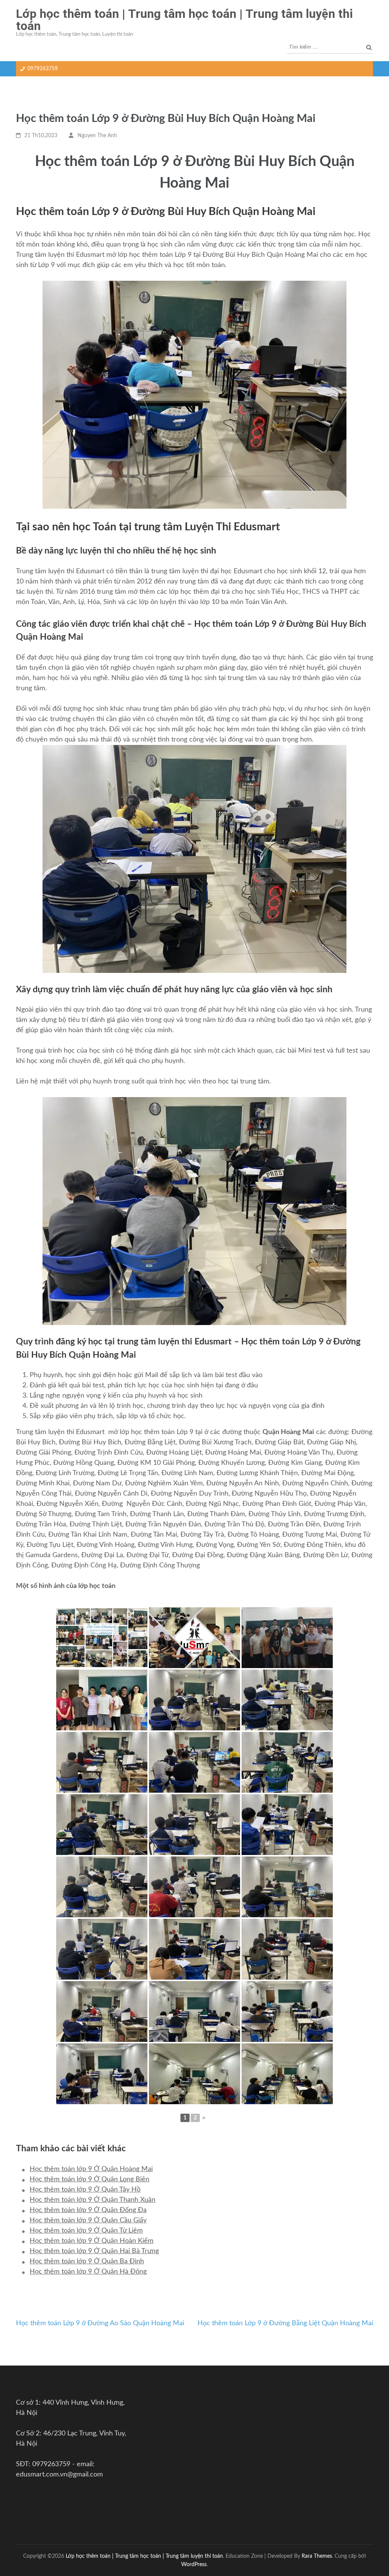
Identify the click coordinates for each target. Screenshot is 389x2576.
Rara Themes (317, 2556)
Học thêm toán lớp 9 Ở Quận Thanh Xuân (93, 2200)
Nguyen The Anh (97, 136)
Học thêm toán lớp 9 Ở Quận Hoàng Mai (91, 2169)
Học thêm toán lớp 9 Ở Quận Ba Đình (87, 2261)
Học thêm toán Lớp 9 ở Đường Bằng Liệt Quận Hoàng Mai (285, 2323)
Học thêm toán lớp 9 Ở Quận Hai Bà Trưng (94, 2251)
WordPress (194, 2564)
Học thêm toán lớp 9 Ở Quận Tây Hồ (85, 2190)
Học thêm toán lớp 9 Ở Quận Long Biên (89, 2179)
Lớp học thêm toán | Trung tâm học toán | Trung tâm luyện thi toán (184, 20)
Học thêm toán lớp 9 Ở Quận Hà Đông (88, 2272)
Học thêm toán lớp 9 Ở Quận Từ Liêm (86, 2231)
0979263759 (43, 69)
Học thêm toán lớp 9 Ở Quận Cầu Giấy (88, 2220)
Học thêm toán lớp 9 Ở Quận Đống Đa (88, 2210)
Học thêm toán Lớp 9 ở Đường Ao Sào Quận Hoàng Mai (100, 2323)
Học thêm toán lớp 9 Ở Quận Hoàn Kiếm (92, 2241)
